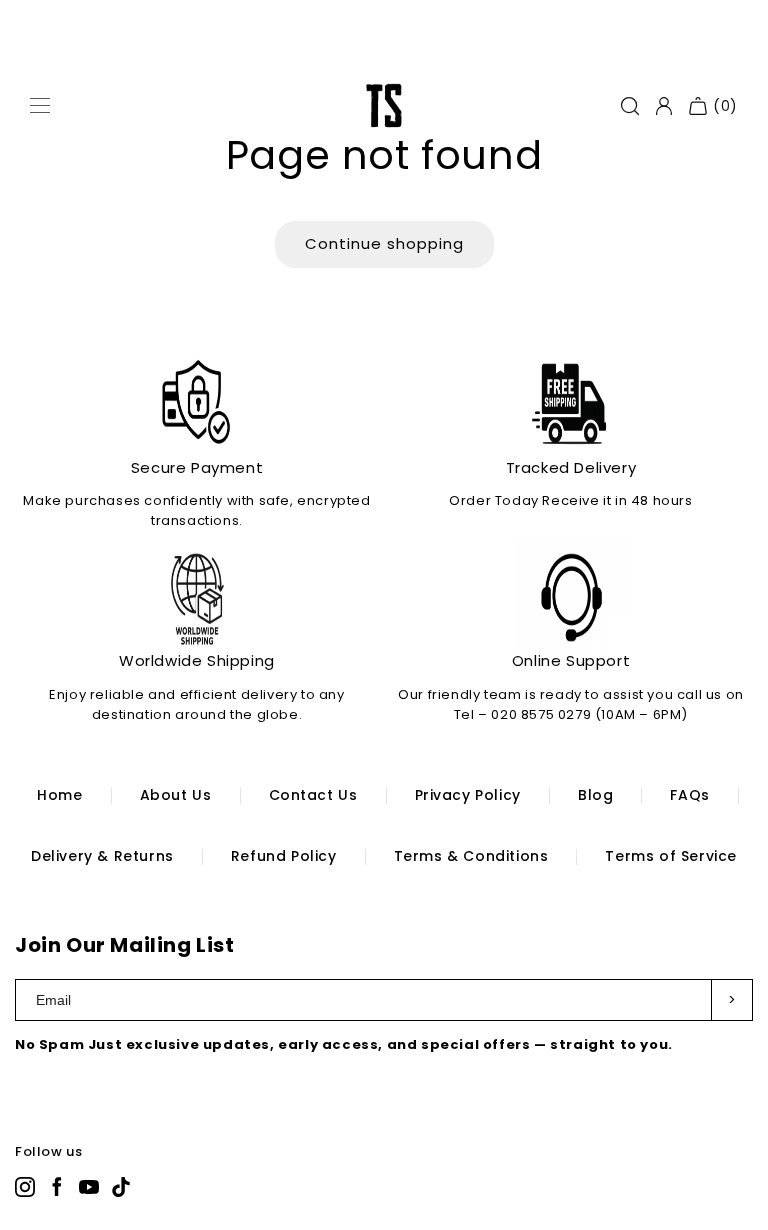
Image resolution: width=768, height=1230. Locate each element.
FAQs (689, 795)
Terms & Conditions (471, 856)
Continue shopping (384, 243)
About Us (176, 795)
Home (59, 795)
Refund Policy (284, 856)
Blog (595, 795)
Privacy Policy (468, 795)
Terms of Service (671, 856)
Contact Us (313, 795)
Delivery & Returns (102, 856)
